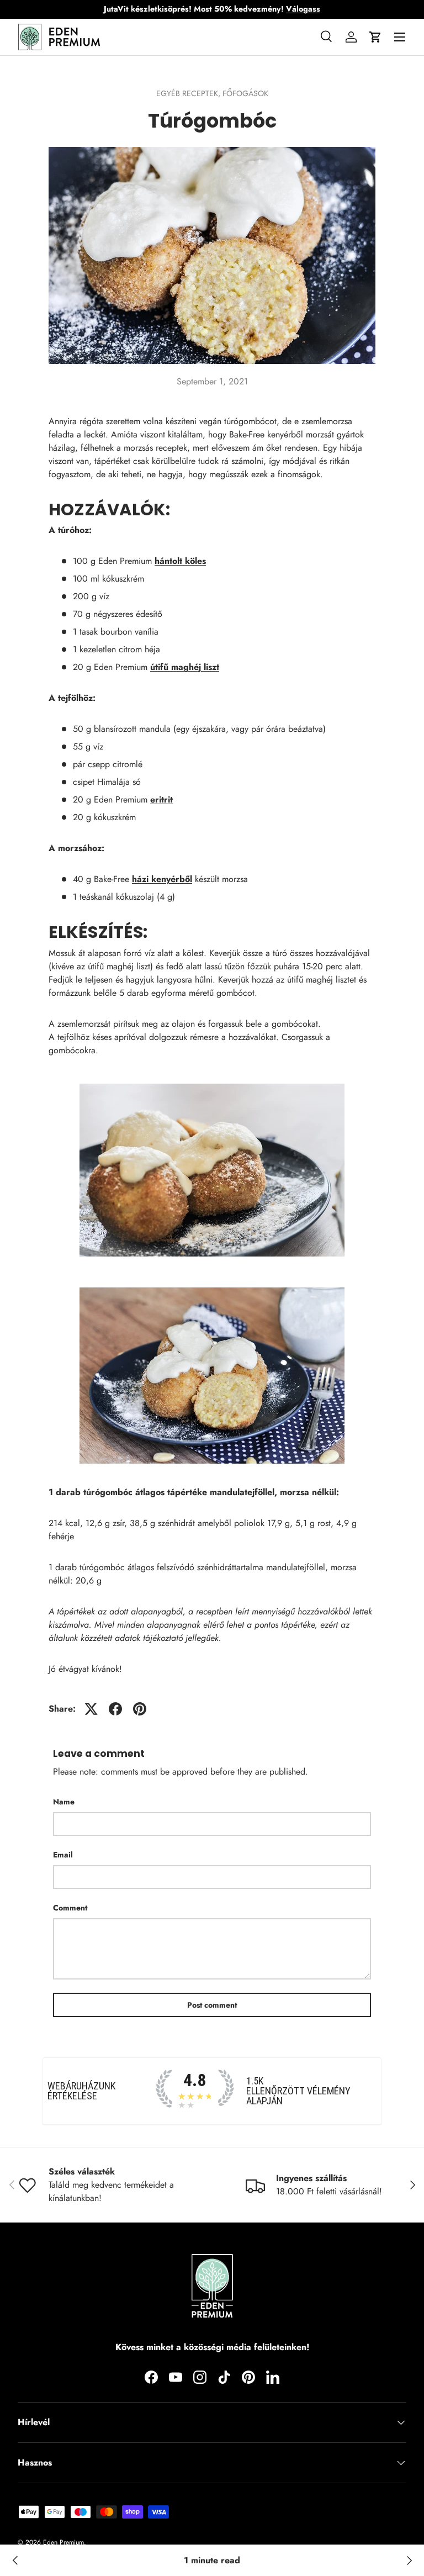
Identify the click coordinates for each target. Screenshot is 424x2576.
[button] (375, 37)
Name (64, 1802)
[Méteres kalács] (409, 2561)
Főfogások (245, 93)
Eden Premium (63, 2542)
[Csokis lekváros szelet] (15, 2561)
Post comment (212, 2005)
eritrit (161, 799)
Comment (70, 1908)
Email (63, 1855)
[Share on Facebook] (115, 1709)
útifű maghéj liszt (185, 667)
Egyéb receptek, (189, 93)
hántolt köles (180, 561)
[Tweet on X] (91, 1709)
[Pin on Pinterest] (140, 1709)
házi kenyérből (162, 879)
